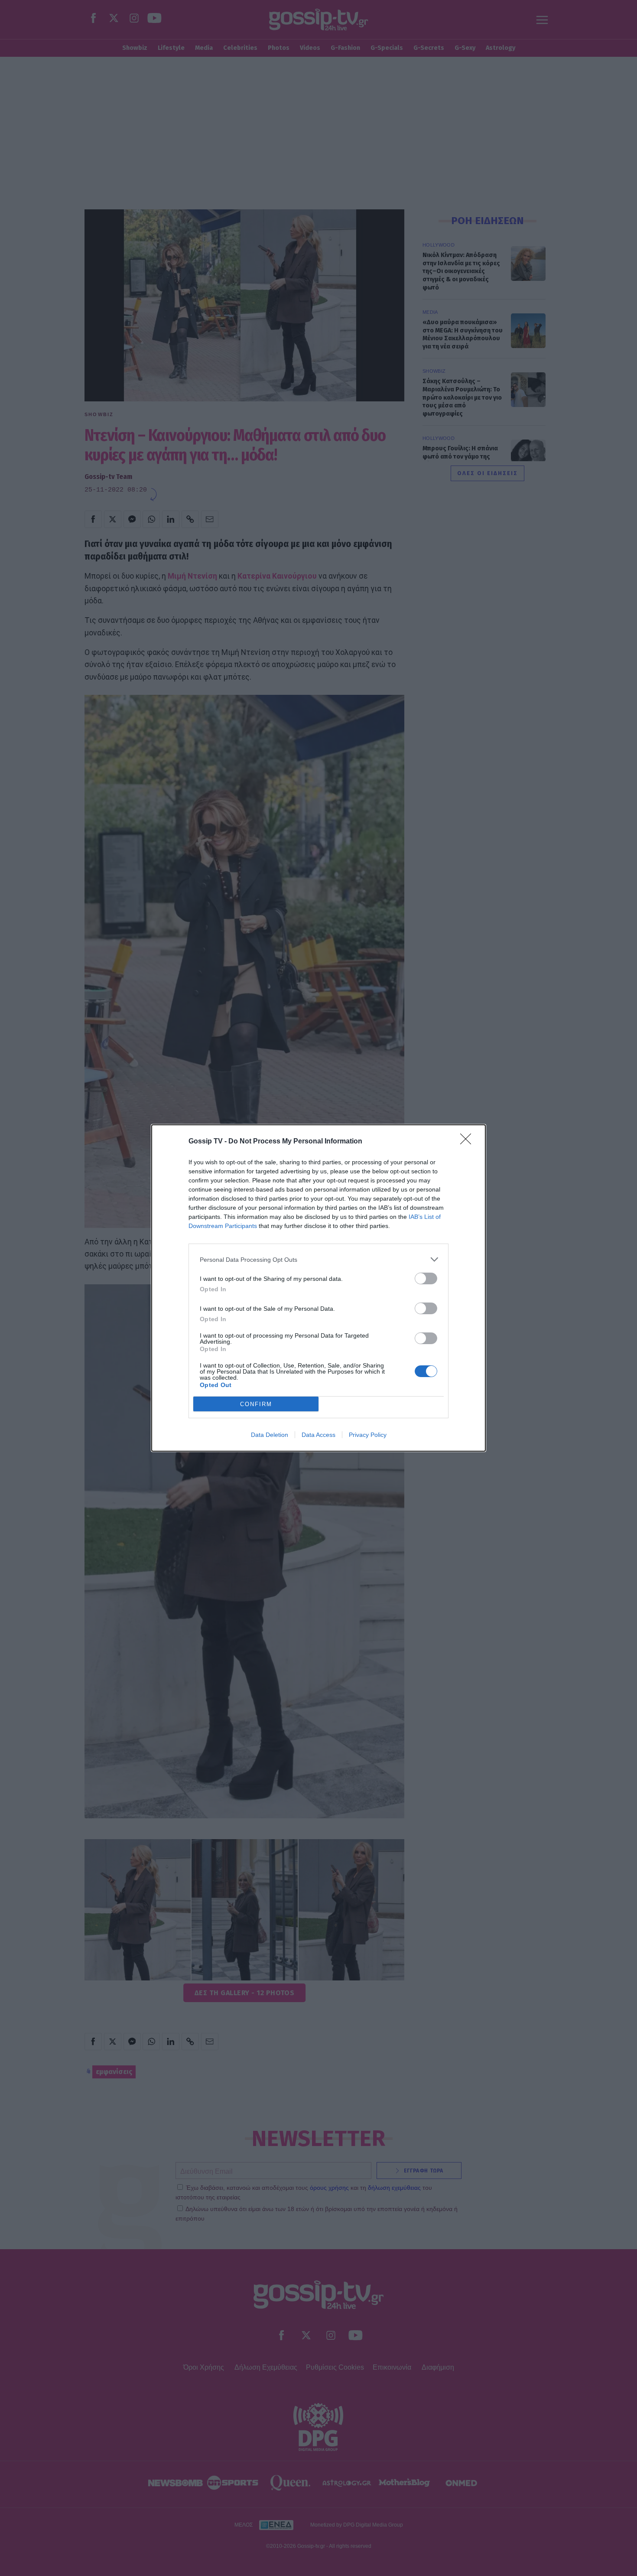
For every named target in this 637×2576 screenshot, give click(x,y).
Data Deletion (270, 1435)
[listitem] (318, 1259)
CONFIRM (256, 1404)
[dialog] (318, 1288)
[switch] (426, 1278)
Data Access (318, 1435)
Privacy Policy (368, 1435)
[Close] (468, 1142)
